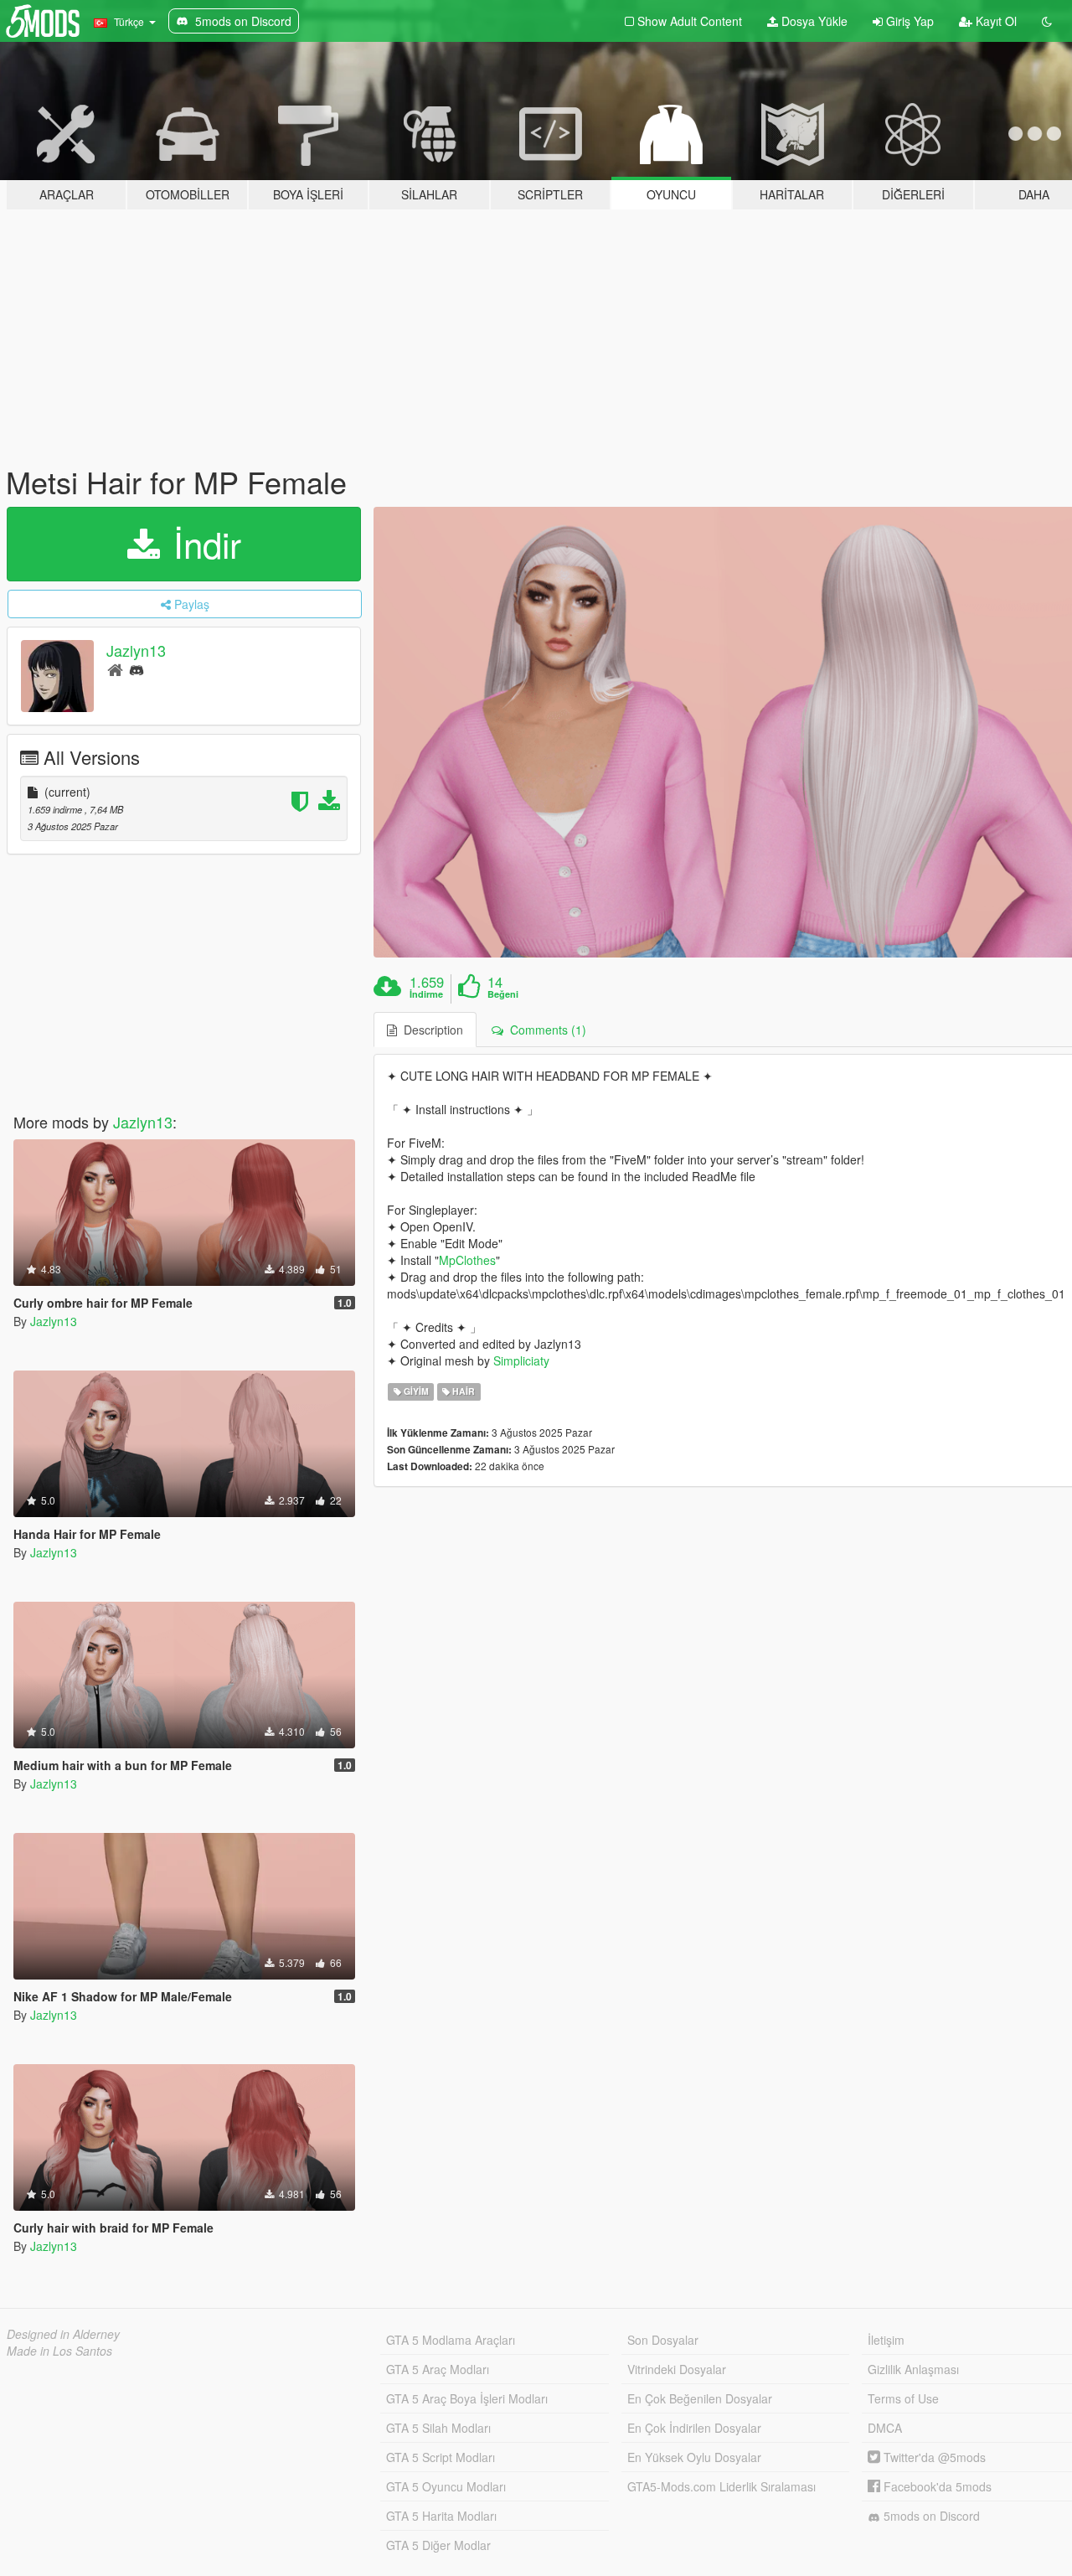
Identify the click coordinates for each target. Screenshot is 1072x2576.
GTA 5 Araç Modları (438, 2369)
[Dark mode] (1047, 21)
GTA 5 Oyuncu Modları (446, 2486)
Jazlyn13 (136, 650)
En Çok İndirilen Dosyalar (694, 2428)
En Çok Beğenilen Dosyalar (700, 2398)
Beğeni (503, 994)
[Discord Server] (137, 669)
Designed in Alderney (63, 2334)
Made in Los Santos (59, 2351)
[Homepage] (115, 669)
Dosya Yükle (813, 21)
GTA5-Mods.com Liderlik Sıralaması (722, 2486)
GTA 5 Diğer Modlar (438, 2545)
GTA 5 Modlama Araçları (451, 2340)
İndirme (426, 994)
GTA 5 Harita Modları (441, 2516)
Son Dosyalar (663, 2340)
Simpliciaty (521, 1360)
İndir (202, 544)
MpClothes (467, 1260)
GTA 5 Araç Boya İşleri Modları (467, 2398)
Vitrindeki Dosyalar (677, 2369)
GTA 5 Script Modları (441, 2457)
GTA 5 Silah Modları (438, 2428)
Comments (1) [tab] (545, 1030)
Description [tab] (430, 1030)
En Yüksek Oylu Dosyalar (694, 2457)
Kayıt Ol (995, 21)
